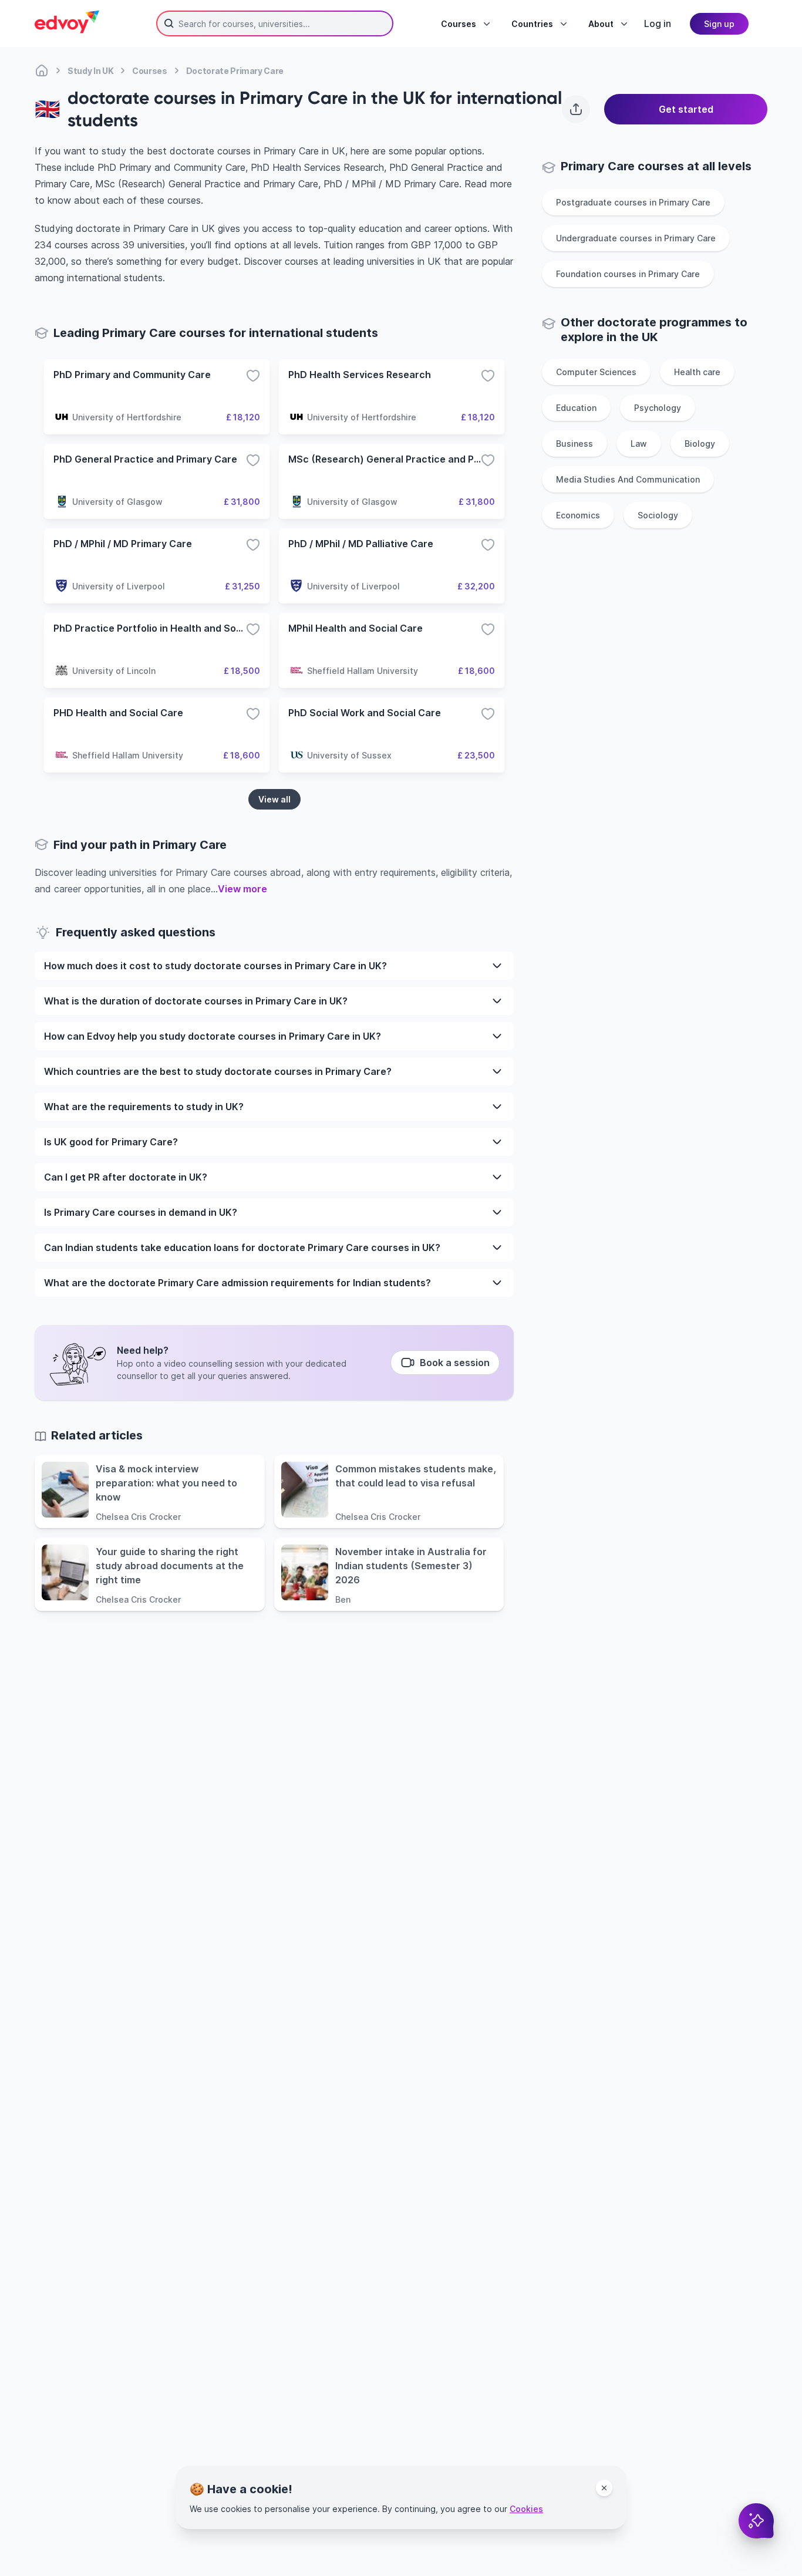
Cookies (526, 2509)
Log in (658, 23)
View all (274, 799)
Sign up (719, 24)
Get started (686, 109)
